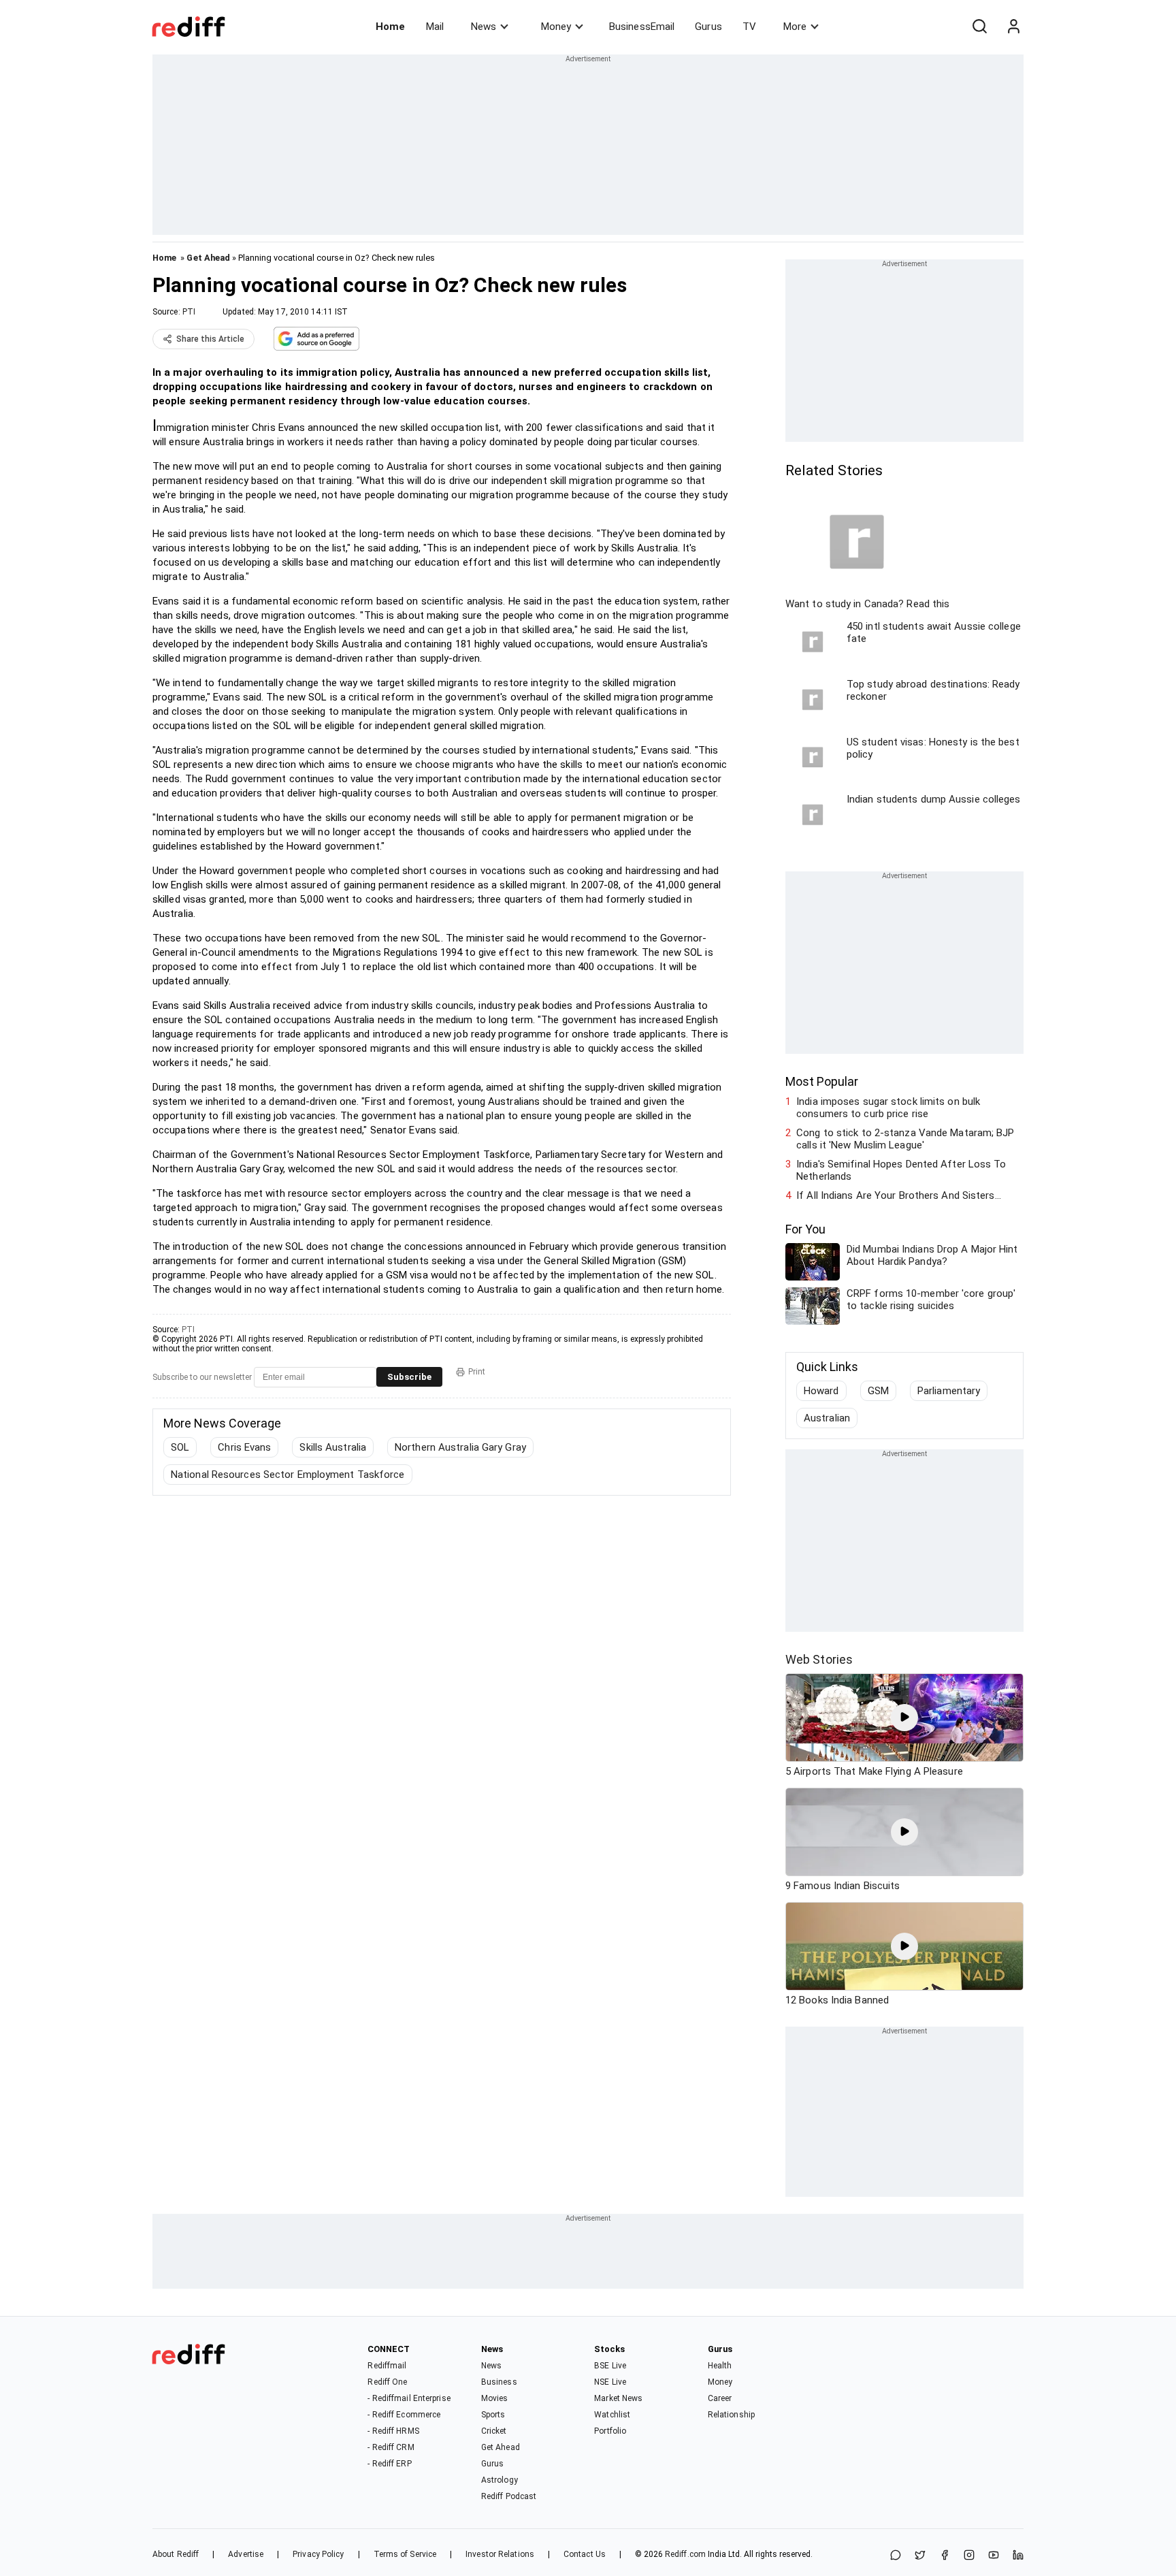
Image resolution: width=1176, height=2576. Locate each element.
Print (477, 1372)
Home (390, 27)
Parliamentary (949, 1391)
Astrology (500, 2480)
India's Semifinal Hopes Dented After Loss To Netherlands (901, 1170)
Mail (435, 27)
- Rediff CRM (391, 2447)
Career (720, 2398)
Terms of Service (405, 2554)
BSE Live (610, 2366)
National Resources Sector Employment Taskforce (288, 1475)
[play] (904, 1718)
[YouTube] (994, 2556)
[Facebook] (945, 2556)
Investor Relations (500, 2554)
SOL (180, 1447)
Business (499, 2382)
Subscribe (409, 1377)
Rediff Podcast (509, 2496)
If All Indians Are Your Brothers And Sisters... (899, 1195)
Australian (827, 1418)
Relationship (731, 2415)
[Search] (979, 27)
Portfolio (610, 2431)
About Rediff (176, 2554)
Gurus (708, 27)
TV (749, 27)
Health (720, 2366)
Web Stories (819, 1659)
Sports (493, 2415)
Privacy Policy (318, 2554)
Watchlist (612, 2415)
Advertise (246, 2554)
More (795, 27)
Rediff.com (685, 2554)
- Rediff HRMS (393, 2431)
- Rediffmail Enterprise (409, 2398)
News (484, 27)
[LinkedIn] (1018, 2556)
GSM (878, 1391)
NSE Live (610, 2382)
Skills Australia (333, 1447)
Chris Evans (244, 1447)
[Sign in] (1013, 27)
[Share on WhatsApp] (896, 2556)
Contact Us (585, 2554)
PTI (189, 312)
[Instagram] (969, 2556)
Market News (618, 2398)
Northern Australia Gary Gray (460, 1447)
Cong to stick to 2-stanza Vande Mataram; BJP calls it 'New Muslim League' (905, 1139)
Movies (495, 2398)
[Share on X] (920, 2556)
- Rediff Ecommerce (404, 2415)
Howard (821, 1391)
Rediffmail (387, 2366)
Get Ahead (208, 258)
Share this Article (210, 339)
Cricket (494, 2431)
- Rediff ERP (389, 2464)
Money (556, 27)
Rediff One (387, 2382)
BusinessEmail (642, 27)
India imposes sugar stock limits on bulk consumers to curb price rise (888, 1108)
